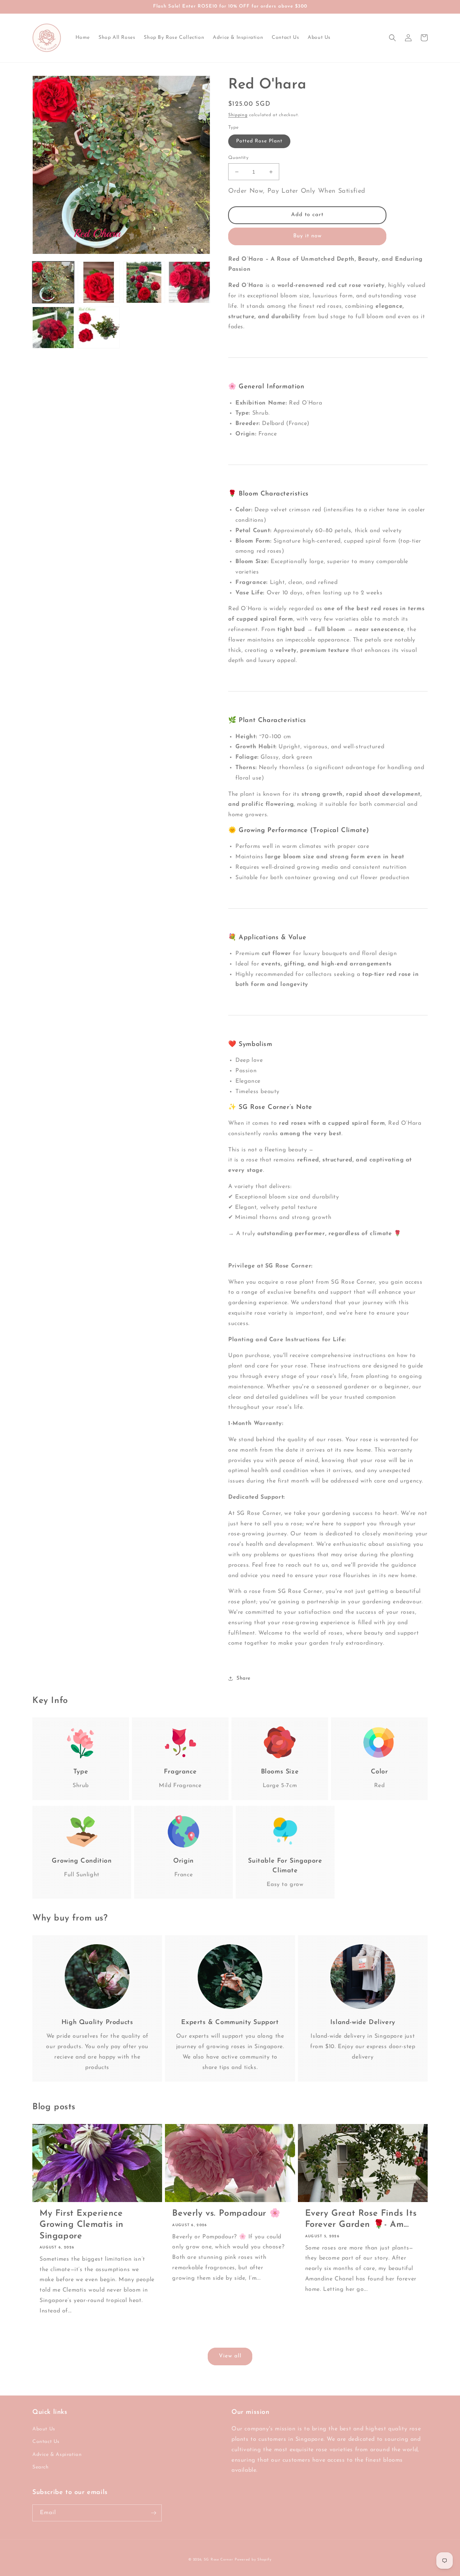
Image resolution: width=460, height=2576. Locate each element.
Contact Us (46, 2442)
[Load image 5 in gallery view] (53, 328)
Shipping (238, 115)
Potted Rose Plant (259, 141)
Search (41, 2467)
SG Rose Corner (218, 2560)
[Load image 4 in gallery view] (189, 282)
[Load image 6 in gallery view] (98, 328)
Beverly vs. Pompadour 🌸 (226, 2214)
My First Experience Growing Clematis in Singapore (81, 2225)
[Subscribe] (153, 2513)
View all (230, 2356)
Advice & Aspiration (57, 2455)
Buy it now (307, 236)
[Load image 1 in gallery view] (53, 282)
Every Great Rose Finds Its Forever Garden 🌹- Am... (361, 2219)
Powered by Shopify (253, 2560)
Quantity (238, 158)
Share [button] (243, 1678)
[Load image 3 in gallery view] (144, 282)
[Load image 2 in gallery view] (98, 282)
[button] (392, 38)
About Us (44, 2429)
